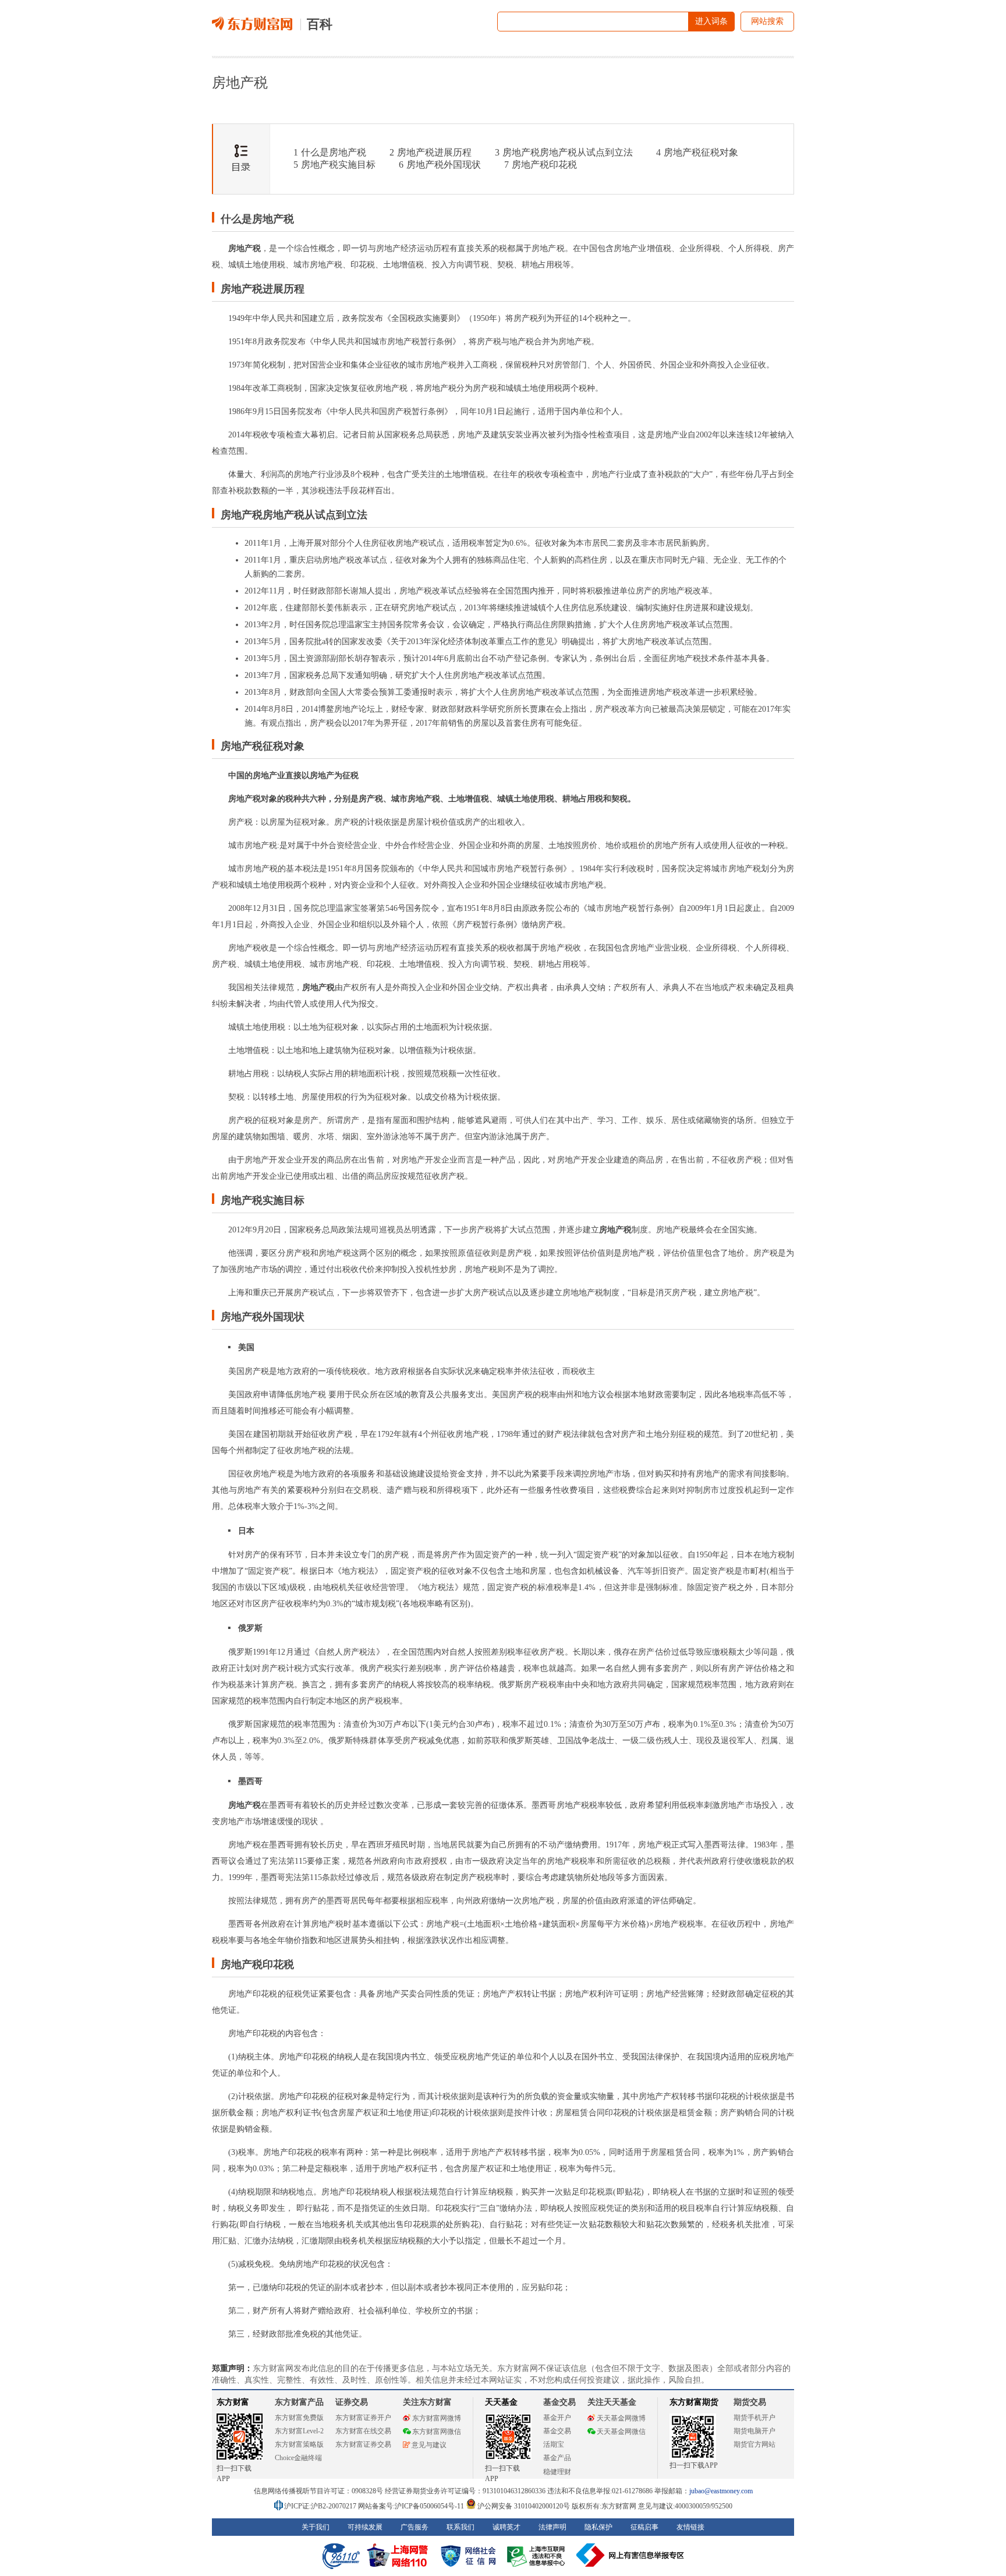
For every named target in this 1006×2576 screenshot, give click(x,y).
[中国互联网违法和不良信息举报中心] (630, 2555)
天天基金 (501, 2402)
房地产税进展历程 (431, 152)
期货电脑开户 (754, 2431)
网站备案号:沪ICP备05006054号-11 (412, 2506)
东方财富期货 (694, 2402)
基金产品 (557, 2458)
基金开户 (557, 2418)
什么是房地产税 (330, 152)
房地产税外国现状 (440, 165)
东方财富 (233, 2402)
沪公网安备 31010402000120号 (524, 2506)
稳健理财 (557, 2472)
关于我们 (316, 2527)
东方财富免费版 (299, 2418)
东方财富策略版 (299, 2444)
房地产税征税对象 (697, 152)
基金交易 (557, 2431)
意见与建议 (429, 2445)
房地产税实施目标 (334, 165)
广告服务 (415, 2527)
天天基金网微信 (621, 2432)
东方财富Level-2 (299, 2431)
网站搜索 (767, 21)
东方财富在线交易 (363, 2431)
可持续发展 (365, 2527)
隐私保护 (598, 2527)
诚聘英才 (506, 2527)
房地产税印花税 (541, 165)
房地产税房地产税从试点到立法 (564, 152)
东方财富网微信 (437, 2432)
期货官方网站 (754, 2444)
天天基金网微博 (621, 2418)
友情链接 (690, 2527)
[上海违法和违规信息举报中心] (538, 2555)
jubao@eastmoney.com (721, 2491)
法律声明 (552, 2527)
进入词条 (711, 21)
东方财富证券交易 (363, 2444)
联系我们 (461, 2527)
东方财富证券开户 (363, 2418)
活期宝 (554, 2444)
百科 (320, 24)
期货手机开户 (754, 2418)
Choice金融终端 (298, 2458)
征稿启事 (644, 2527)
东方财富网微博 (437, 2418)
